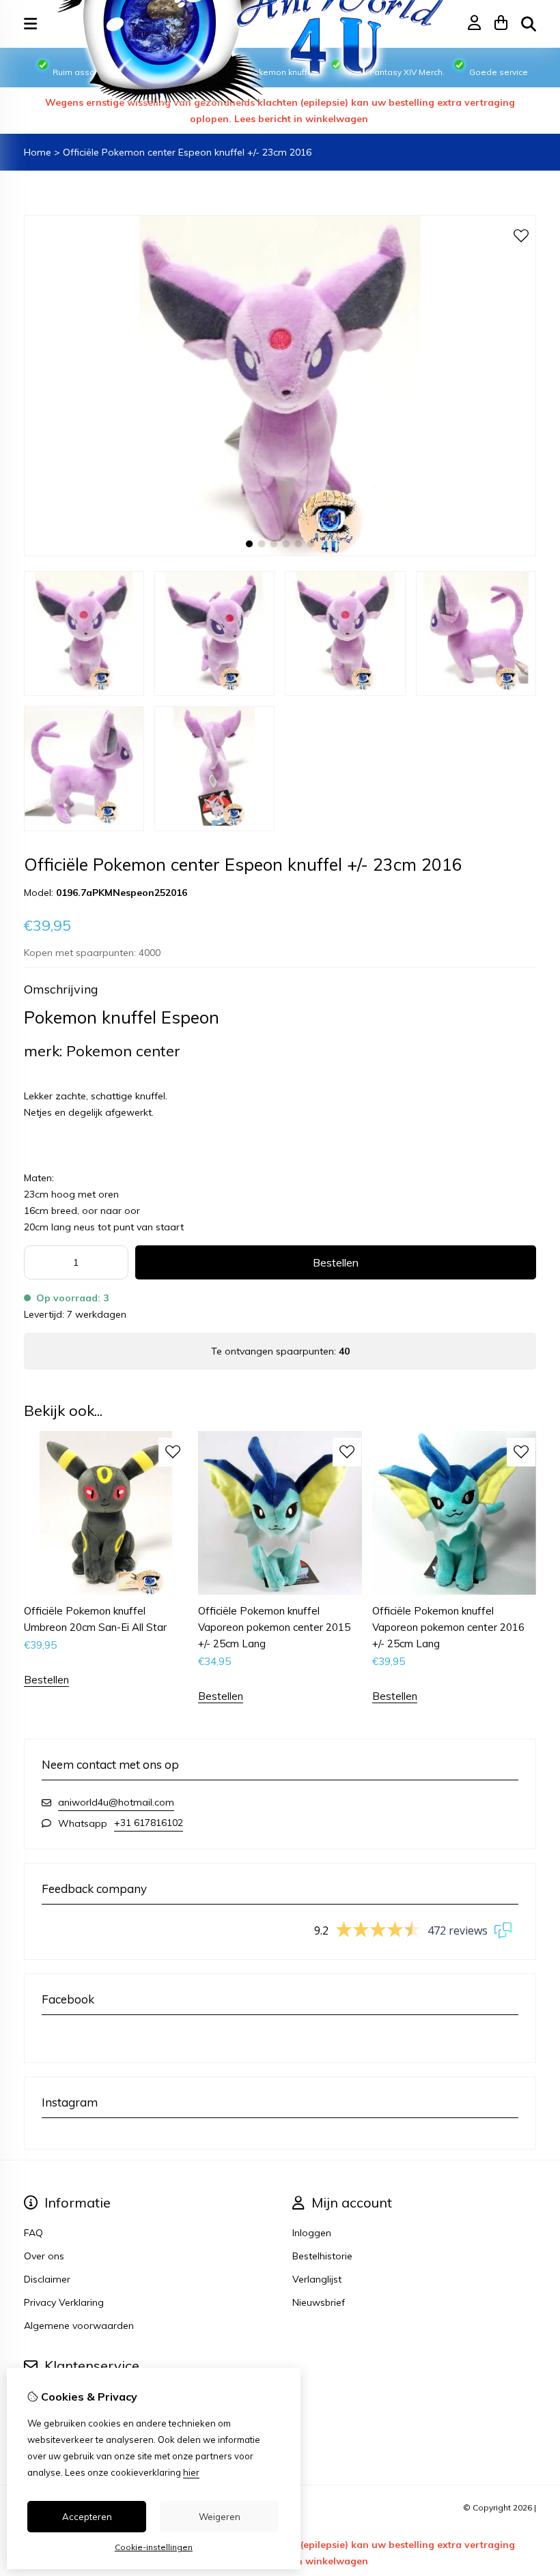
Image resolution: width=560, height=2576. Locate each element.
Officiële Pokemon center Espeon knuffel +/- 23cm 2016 (187, 152)
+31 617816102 (149, 1823)
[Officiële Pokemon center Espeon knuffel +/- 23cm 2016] (280, 553)
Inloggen (312, 2233)
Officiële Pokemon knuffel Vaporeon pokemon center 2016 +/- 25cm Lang (448, 1627)
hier (191, 2472)
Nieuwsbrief (319, 2302)
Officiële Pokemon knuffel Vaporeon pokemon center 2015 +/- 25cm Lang (274, 1627)
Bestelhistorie (322, 2256)
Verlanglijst (317, 2279)
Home (38, 152)
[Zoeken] (529, 24)
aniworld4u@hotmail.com (116, 1802)
